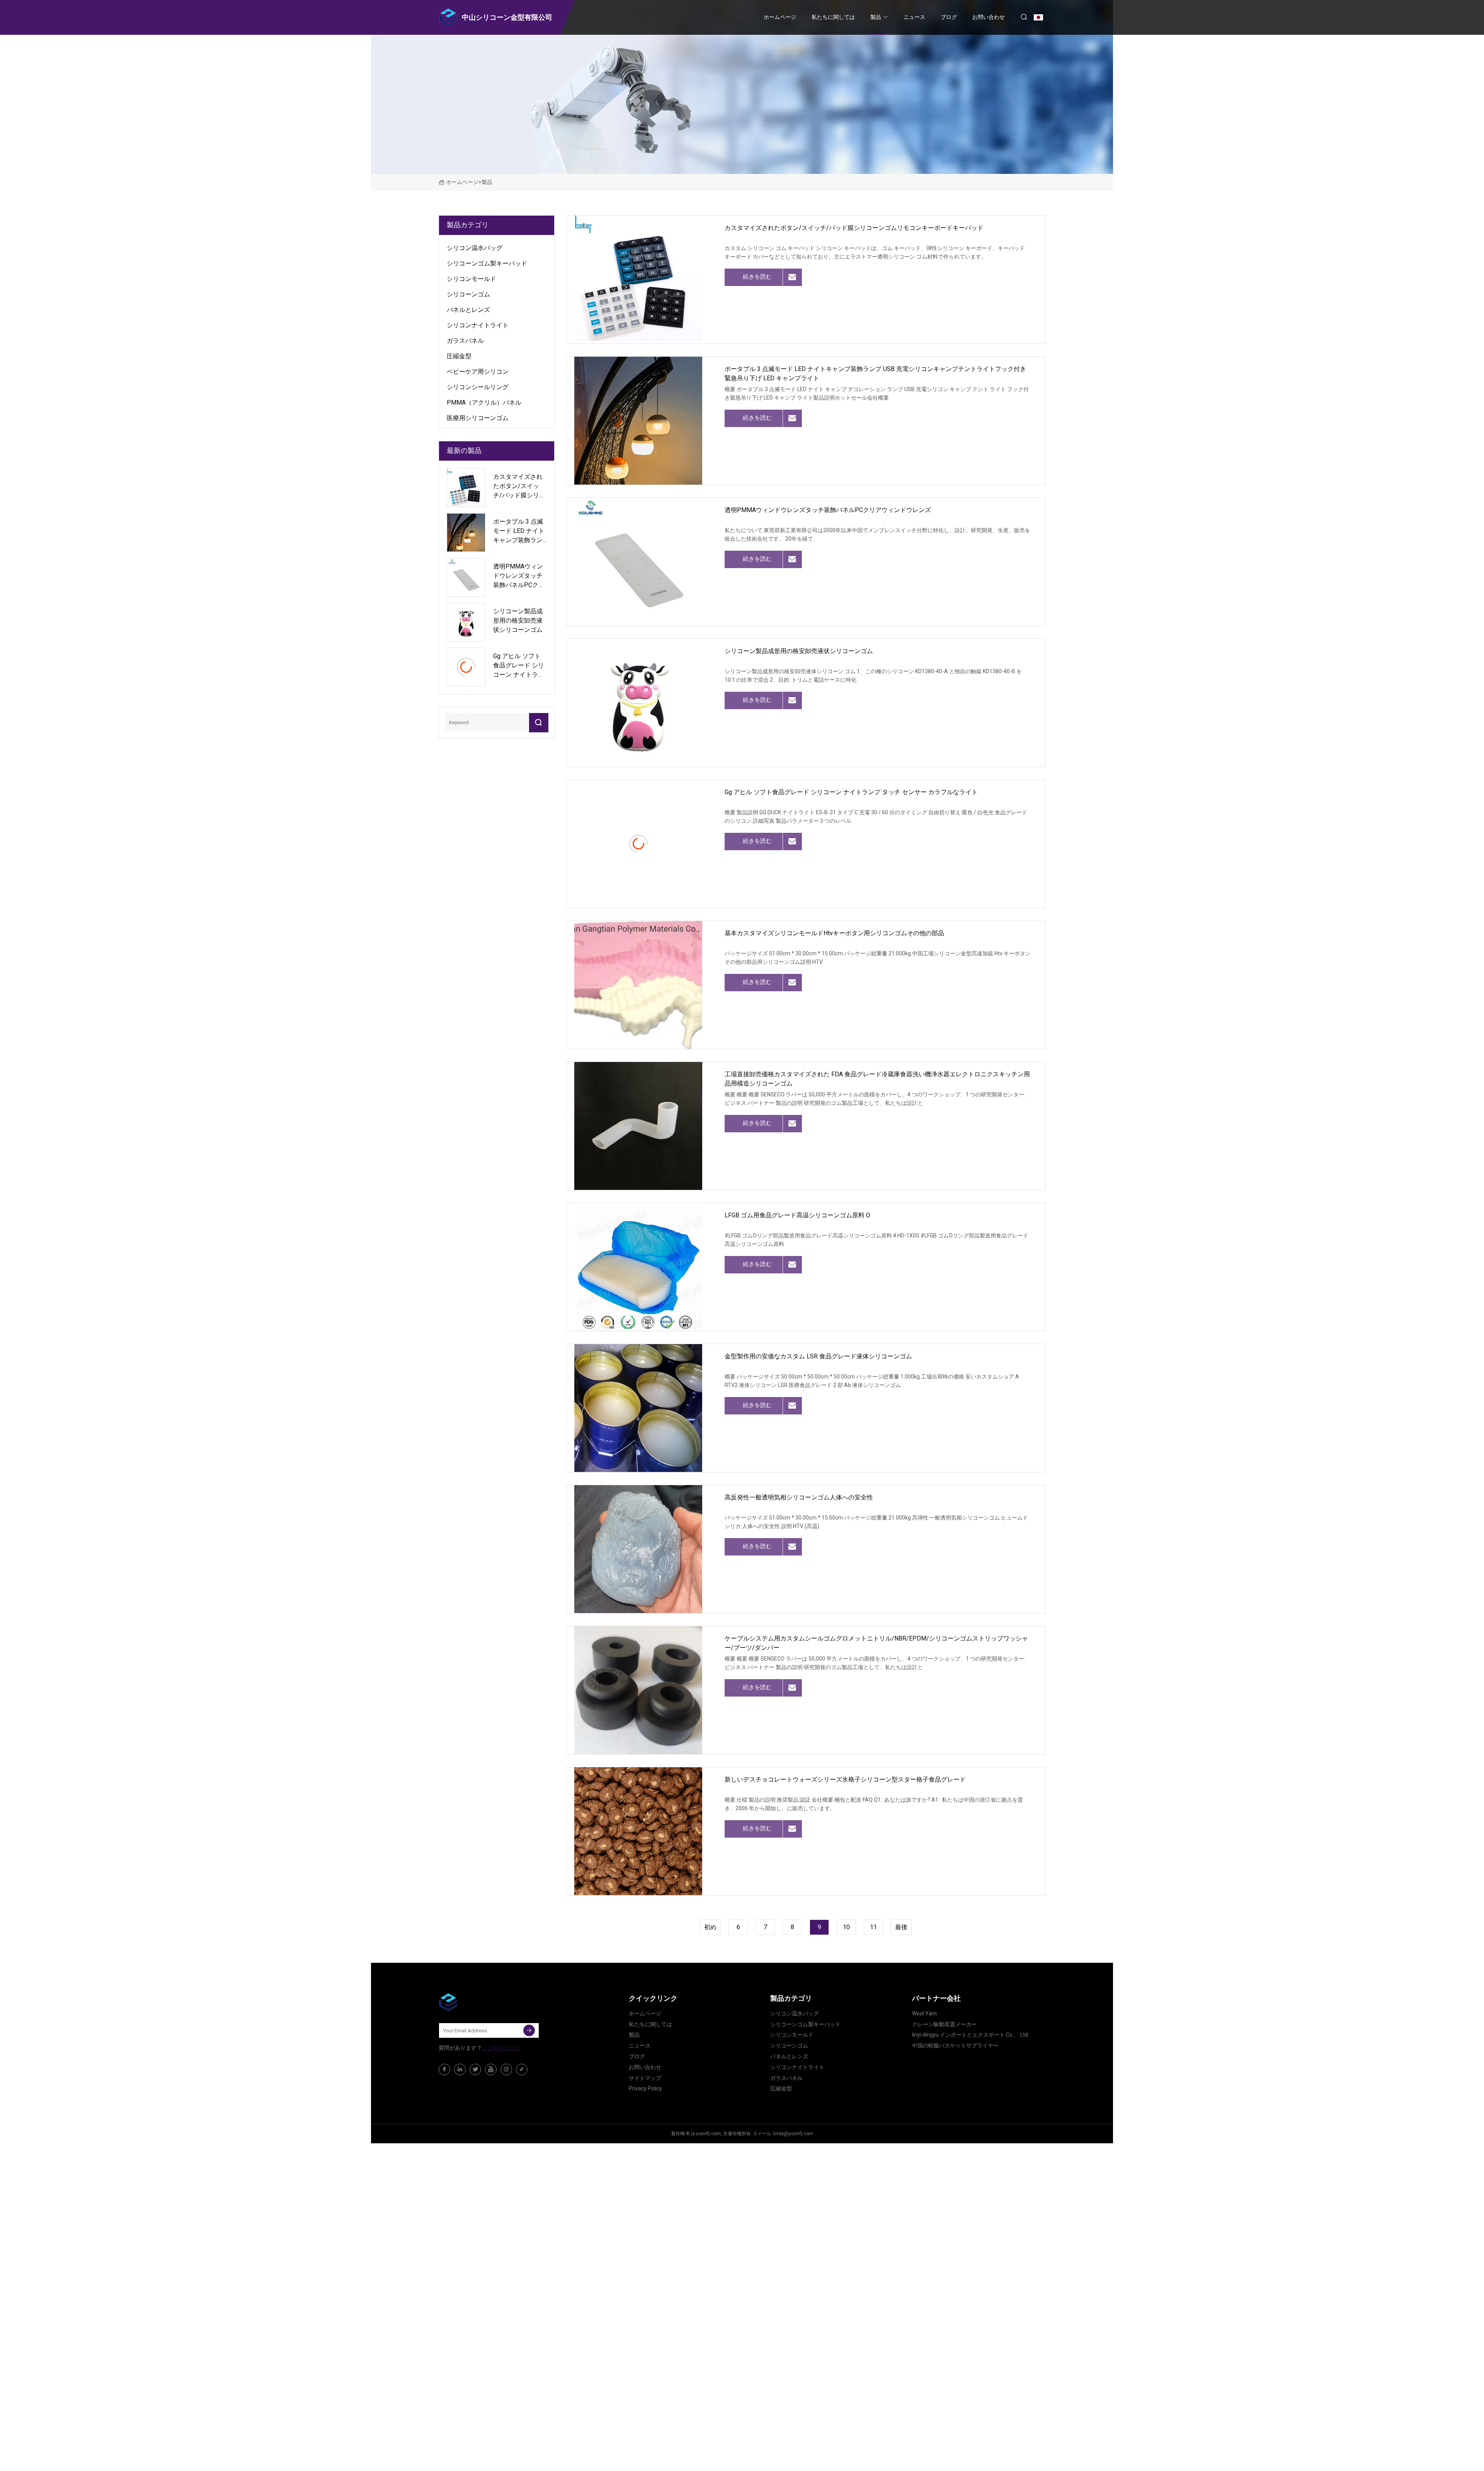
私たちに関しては (833, 17)
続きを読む (757, 277)
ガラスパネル (465, 341)
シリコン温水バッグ (475, 248)
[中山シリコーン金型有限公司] (477, 2002)
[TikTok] (522, 2069)
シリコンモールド (471, 279)
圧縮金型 (459, 356)
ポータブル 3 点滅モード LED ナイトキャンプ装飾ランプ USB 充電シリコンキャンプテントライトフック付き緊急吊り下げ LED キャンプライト (875, 374)
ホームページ (780, 17)
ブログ (949, 17)
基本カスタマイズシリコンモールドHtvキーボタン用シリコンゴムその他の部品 (834, 933)
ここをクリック (501, 2048)
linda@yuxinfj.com (793, 2134)
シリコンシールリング (478, 387)
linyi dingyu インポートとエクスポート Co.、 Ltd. (971, 2035)
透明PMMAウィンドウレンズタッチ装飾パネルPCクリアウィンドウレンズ (828, 510)
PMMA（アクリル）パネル (484, 402)
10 (846, 1927)
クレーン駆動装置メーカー (945, 2024)
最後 (901, 1927)
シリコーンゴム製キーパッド (487, 263)
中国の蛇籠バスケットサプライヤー (955, 2046)
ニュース (914, 17)
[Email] (529, 2030)
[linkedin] (460, 2069)
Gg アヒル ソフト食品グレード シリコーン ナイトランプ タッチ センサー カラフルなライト (851, 792)
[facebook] (444, 2069)
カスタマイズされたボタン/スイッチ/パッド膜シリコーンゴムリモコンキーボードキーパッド (854, 228)
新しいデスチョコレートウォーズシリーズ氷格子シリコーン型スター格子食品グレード (845, 1779)
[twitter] (475, 2069)
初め (710, 1927)
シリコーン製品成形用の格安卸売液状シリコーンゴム (799, 651)
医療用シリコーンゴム (478, 418)
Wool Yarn (924, 2013)
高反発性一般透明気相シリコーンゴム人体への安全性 (799, 1497)
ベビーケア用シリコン (478, 372)
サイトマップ (645, 2078)
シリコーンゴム (468, 294)
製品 (876, 17)
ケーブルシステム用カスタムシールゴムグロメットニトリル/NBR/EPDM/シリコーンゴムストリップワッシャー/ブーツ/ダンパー (876, 1643)
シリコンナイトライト (478, 325)
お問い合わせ (989, 17)
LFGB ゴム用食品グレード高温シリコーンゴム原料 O (797, 1215)
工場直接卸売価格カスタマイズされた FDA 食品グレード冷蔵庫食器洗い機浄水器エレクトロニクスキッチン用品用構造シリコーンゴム (877, 1079)
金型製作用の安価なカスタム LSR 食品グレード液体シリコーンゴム (818, 1356)
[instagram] (506, 2069)
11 (873, 1927)
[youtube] (491, 2069)
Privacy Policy (645, 2088)
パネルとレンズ (468, 310)
